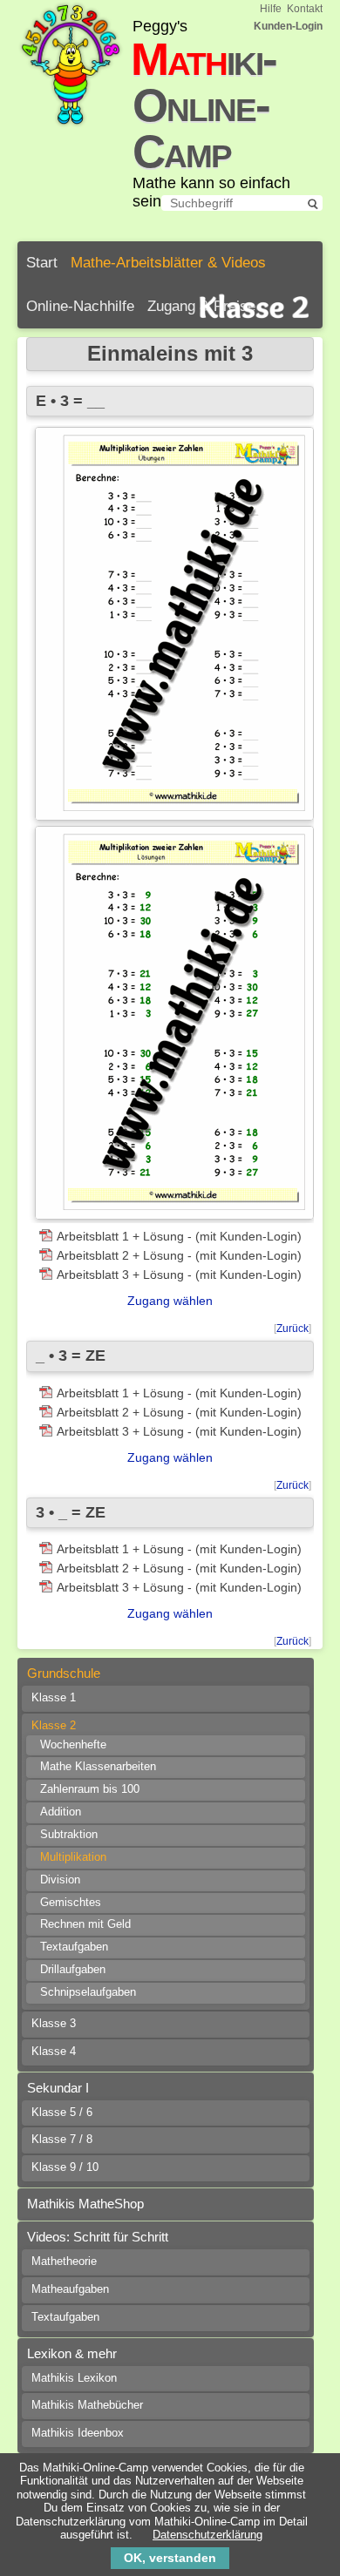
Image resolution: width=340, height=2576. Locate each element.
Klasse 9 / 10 (65, 2167)
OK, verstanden (170, 2558)
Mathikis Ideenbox (78, 2433)
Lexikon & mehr (72, 2353)
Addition (61, 1812)
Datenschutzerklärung (207, 2535)
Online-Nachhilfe (80, 306)
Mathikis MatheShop (85, 2204)
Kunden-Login (288, 26)
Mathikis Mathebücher (87, 2405)
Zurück (292, 1329)
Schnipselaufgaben (88, 1992)
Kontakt (305, 9)
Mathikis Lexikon (74, 2378)
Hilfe (271, 9)
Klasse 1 (54, 1698)
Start (42, 263)
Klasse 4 (54, 2052)
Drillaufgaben (73, 1970)
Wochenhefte (73, 1745)
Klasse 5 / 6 (62, 2113)
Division (60, 1880)
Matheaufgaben (70, 2289)
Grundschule (64, 1673)
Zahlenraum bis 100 (90, 1789)
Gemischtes (71, 1903)
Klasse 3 (54, 2024)
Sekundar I (58, 2088)
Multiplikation (73, 1857)
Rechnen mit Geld (85, 1924)
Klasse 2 (54, 1726)
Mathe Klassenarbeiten (98, 1767)
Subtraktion (69, 1835)
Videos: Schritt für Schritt (98, 2237)
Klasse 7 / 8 (62, 2140)
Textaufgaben (74, 1947)
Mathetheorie (64, 2262)
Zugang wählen (170, 1301)
